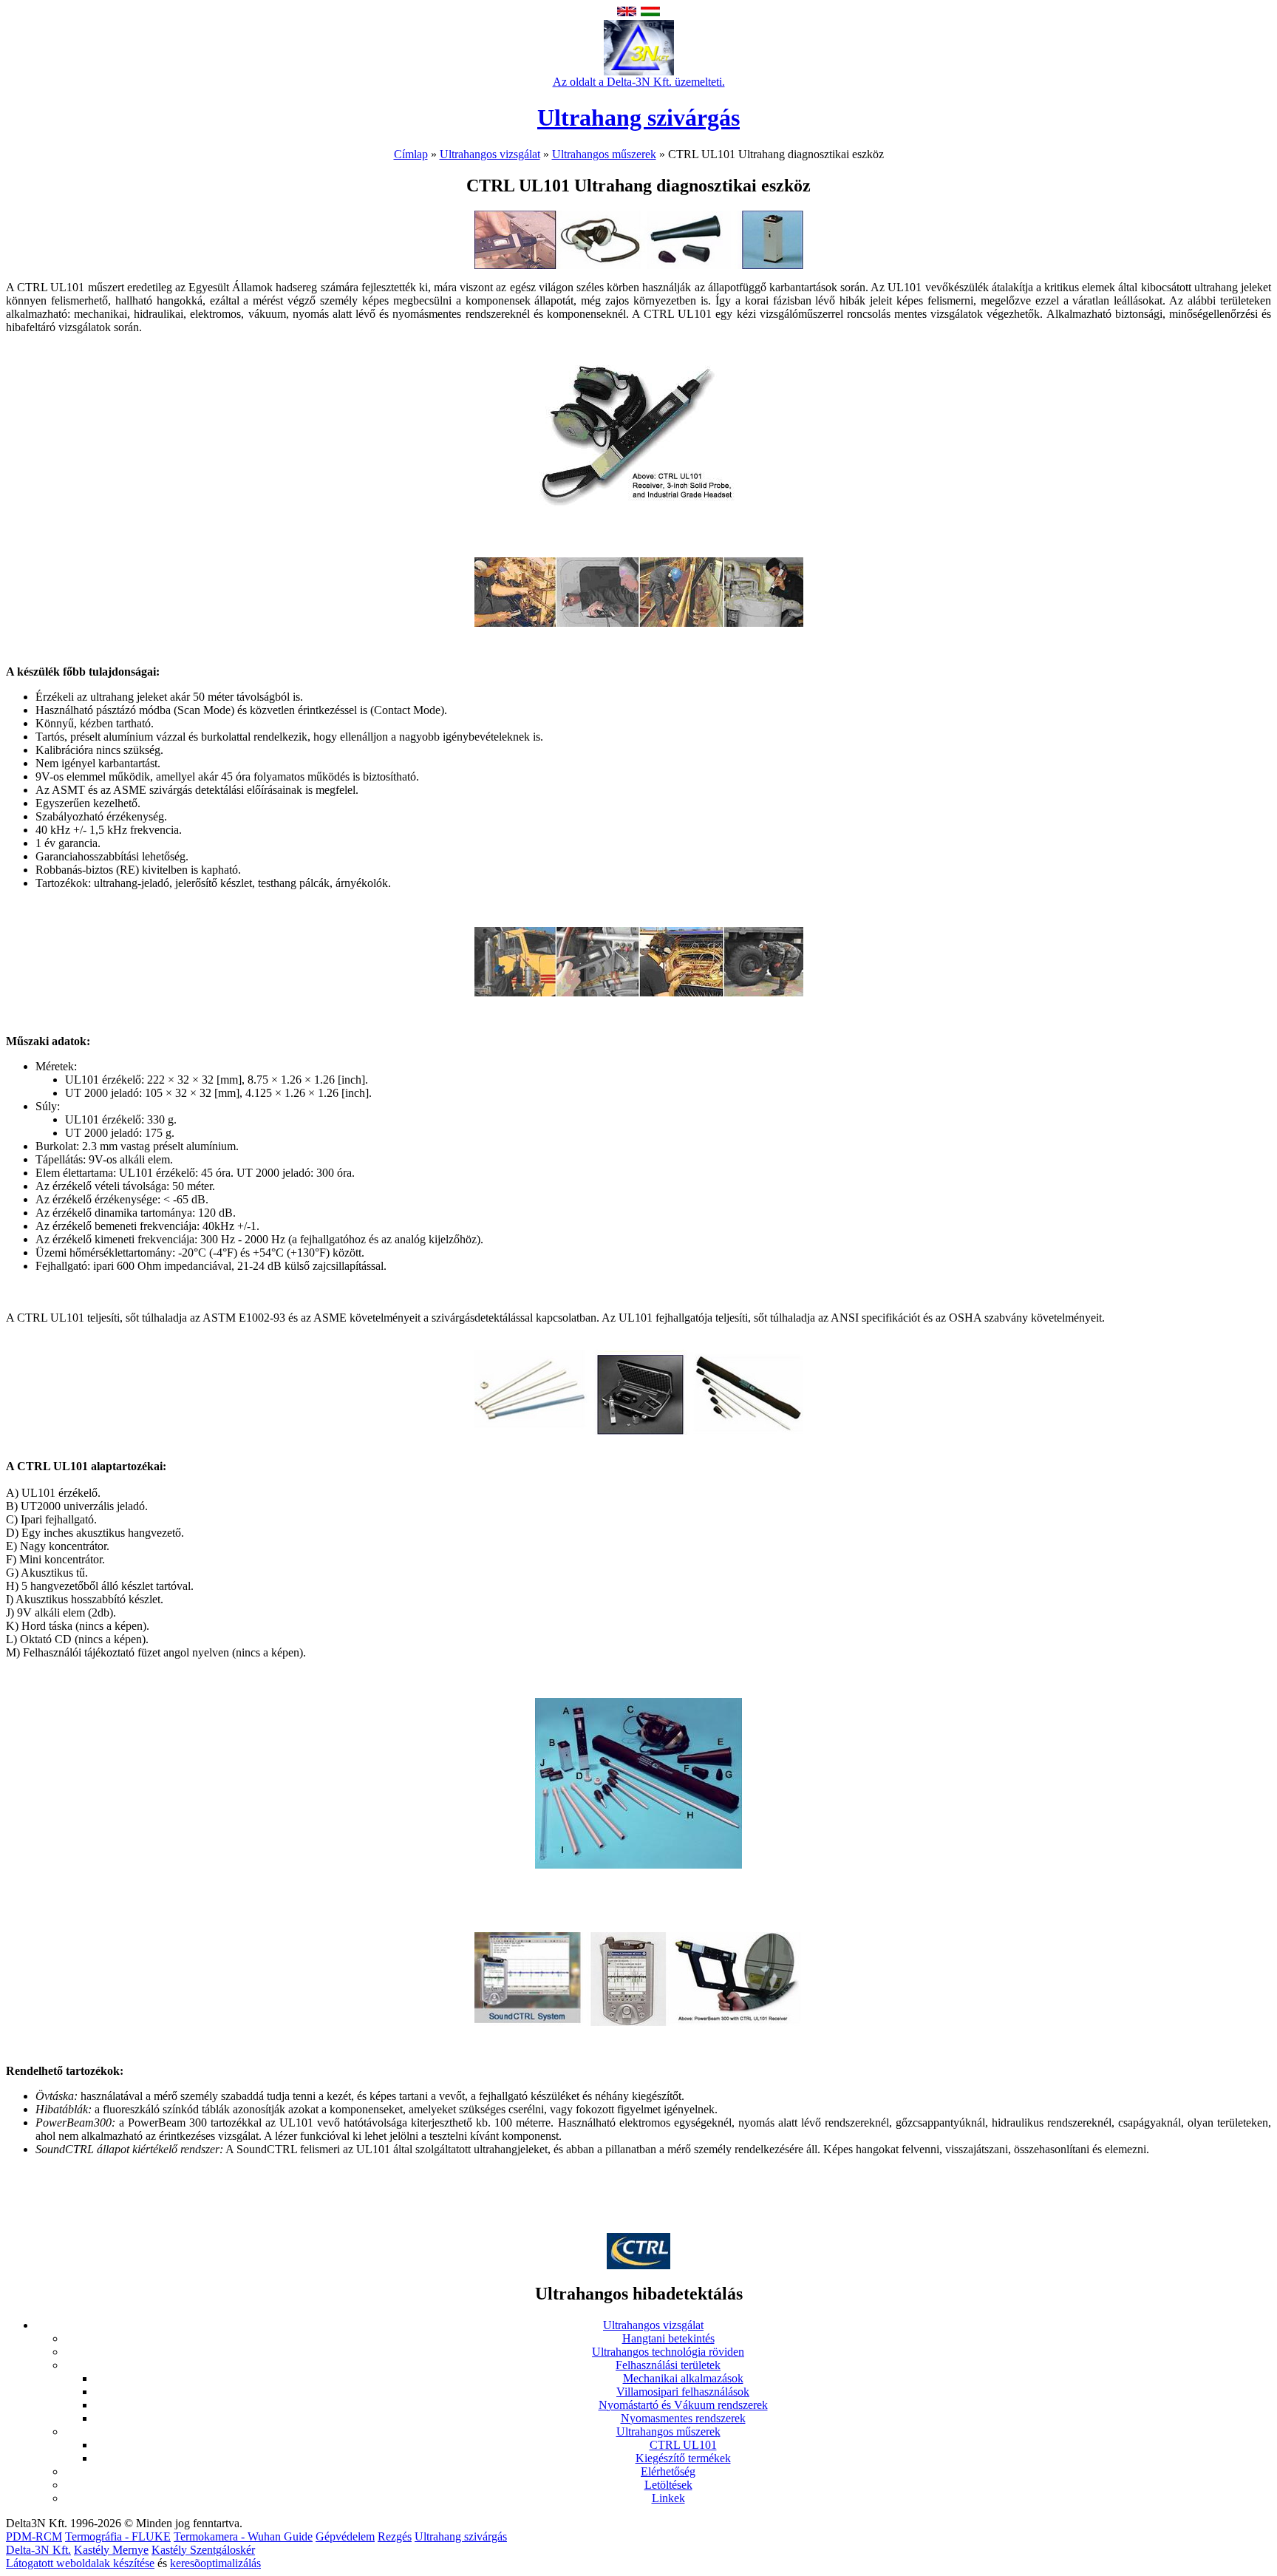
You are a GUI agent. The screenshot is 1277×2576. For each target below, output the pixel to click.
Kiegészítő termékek (683, 2458)
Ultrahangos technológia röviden (668, 2352)
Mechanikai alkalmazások (683, 2378)
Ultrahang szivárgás (638, 118)
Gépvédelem (345, 2536)
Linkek (668, 2498)
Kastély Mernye (111, 2550)
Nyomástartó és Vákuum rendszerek (683, 2405)
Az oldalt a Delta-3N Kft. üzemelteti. (639, 82)
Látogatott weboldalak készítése (80, 2563)
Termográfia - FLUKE (118, 2536)
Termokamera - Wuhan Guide (243, 2536)
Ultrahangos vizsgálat (490, 154)
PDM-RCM (34, 2536)
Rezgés (395, 2536)
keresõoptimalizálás (215, 2563)
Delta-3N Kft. (38, 2550)
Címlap (411, 154)
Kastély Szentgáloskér (203, 2550)
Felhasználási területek (668, 2365)
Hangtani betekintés (668, 2338)
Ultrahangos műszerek (604, 154)
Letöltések (668, 2485)
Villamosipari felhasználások (683, 2392)
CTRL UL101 (683, 2445)
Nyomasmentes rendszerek (683, 2418)
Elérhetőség (668, 2471)
